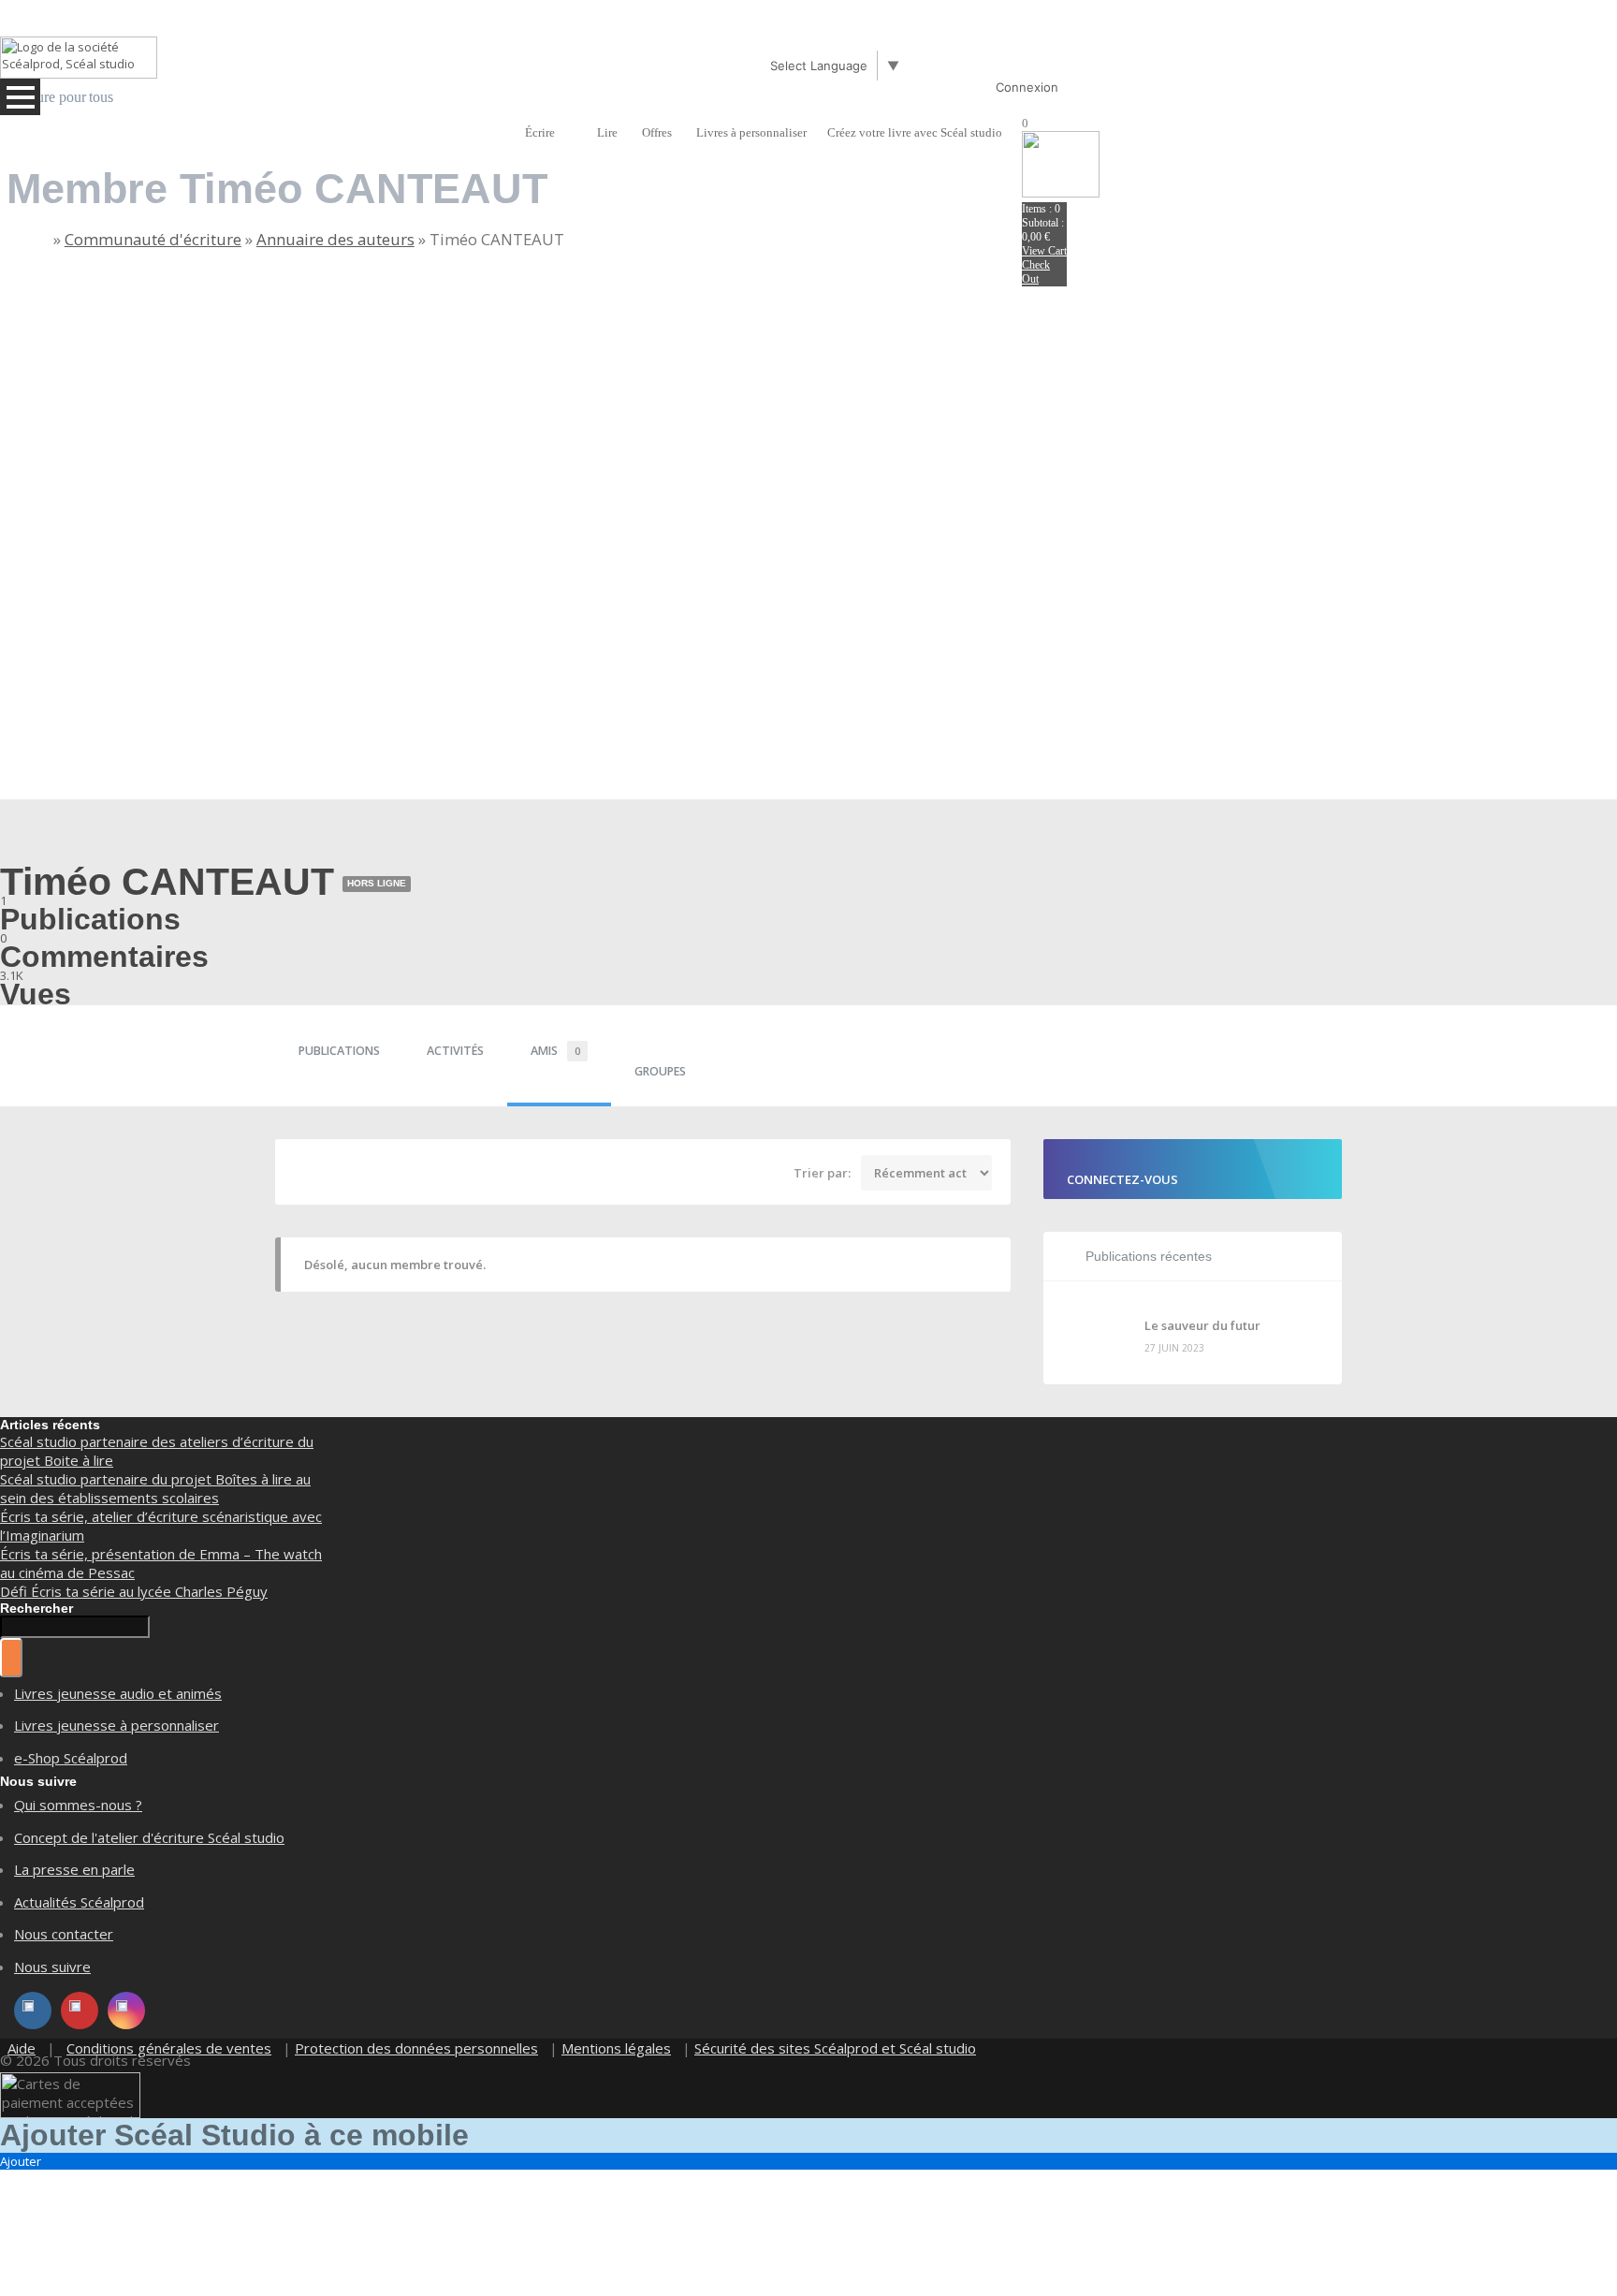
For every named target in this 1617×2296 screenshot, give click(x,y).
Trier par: (822, 1173)
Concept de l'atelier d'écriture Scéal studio (149, 1837)
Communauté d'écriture (153, 239)
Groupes (660, 1071)
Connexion (1027, 87)
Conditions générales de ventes (169, 2048)
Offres (657, 132)
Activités (455, 1051)
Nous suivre (52, 1967)
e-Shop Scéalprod (71, 1758)
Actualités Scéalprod (79, 1902)
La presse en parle (74, 1869)
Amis (555, 1051)
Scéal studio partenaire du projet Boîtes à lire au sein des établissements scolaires (155, 1488)
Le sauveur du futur (1202, 1325)
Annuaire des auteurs (335, 239)
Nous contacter (64, 1934)
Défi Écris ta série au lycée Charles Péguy (134, 1591)
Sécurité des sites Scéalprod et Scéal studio (835, 2048)
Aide (22, 2048)
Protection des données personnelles (416, 2048)
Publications (339, 1051)
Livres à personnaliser (751, 132)
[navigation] (534, 89)
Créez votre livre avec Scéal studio (915, 132)
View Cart (1044, 251)
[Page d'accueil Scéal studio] (79, 58)
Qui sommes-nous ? (78, 1805)
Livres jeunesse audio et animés (118, 1693)
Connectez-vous (1122, 1179)
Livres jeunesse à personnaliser (117, 1725)
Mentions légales (616, 2048)
